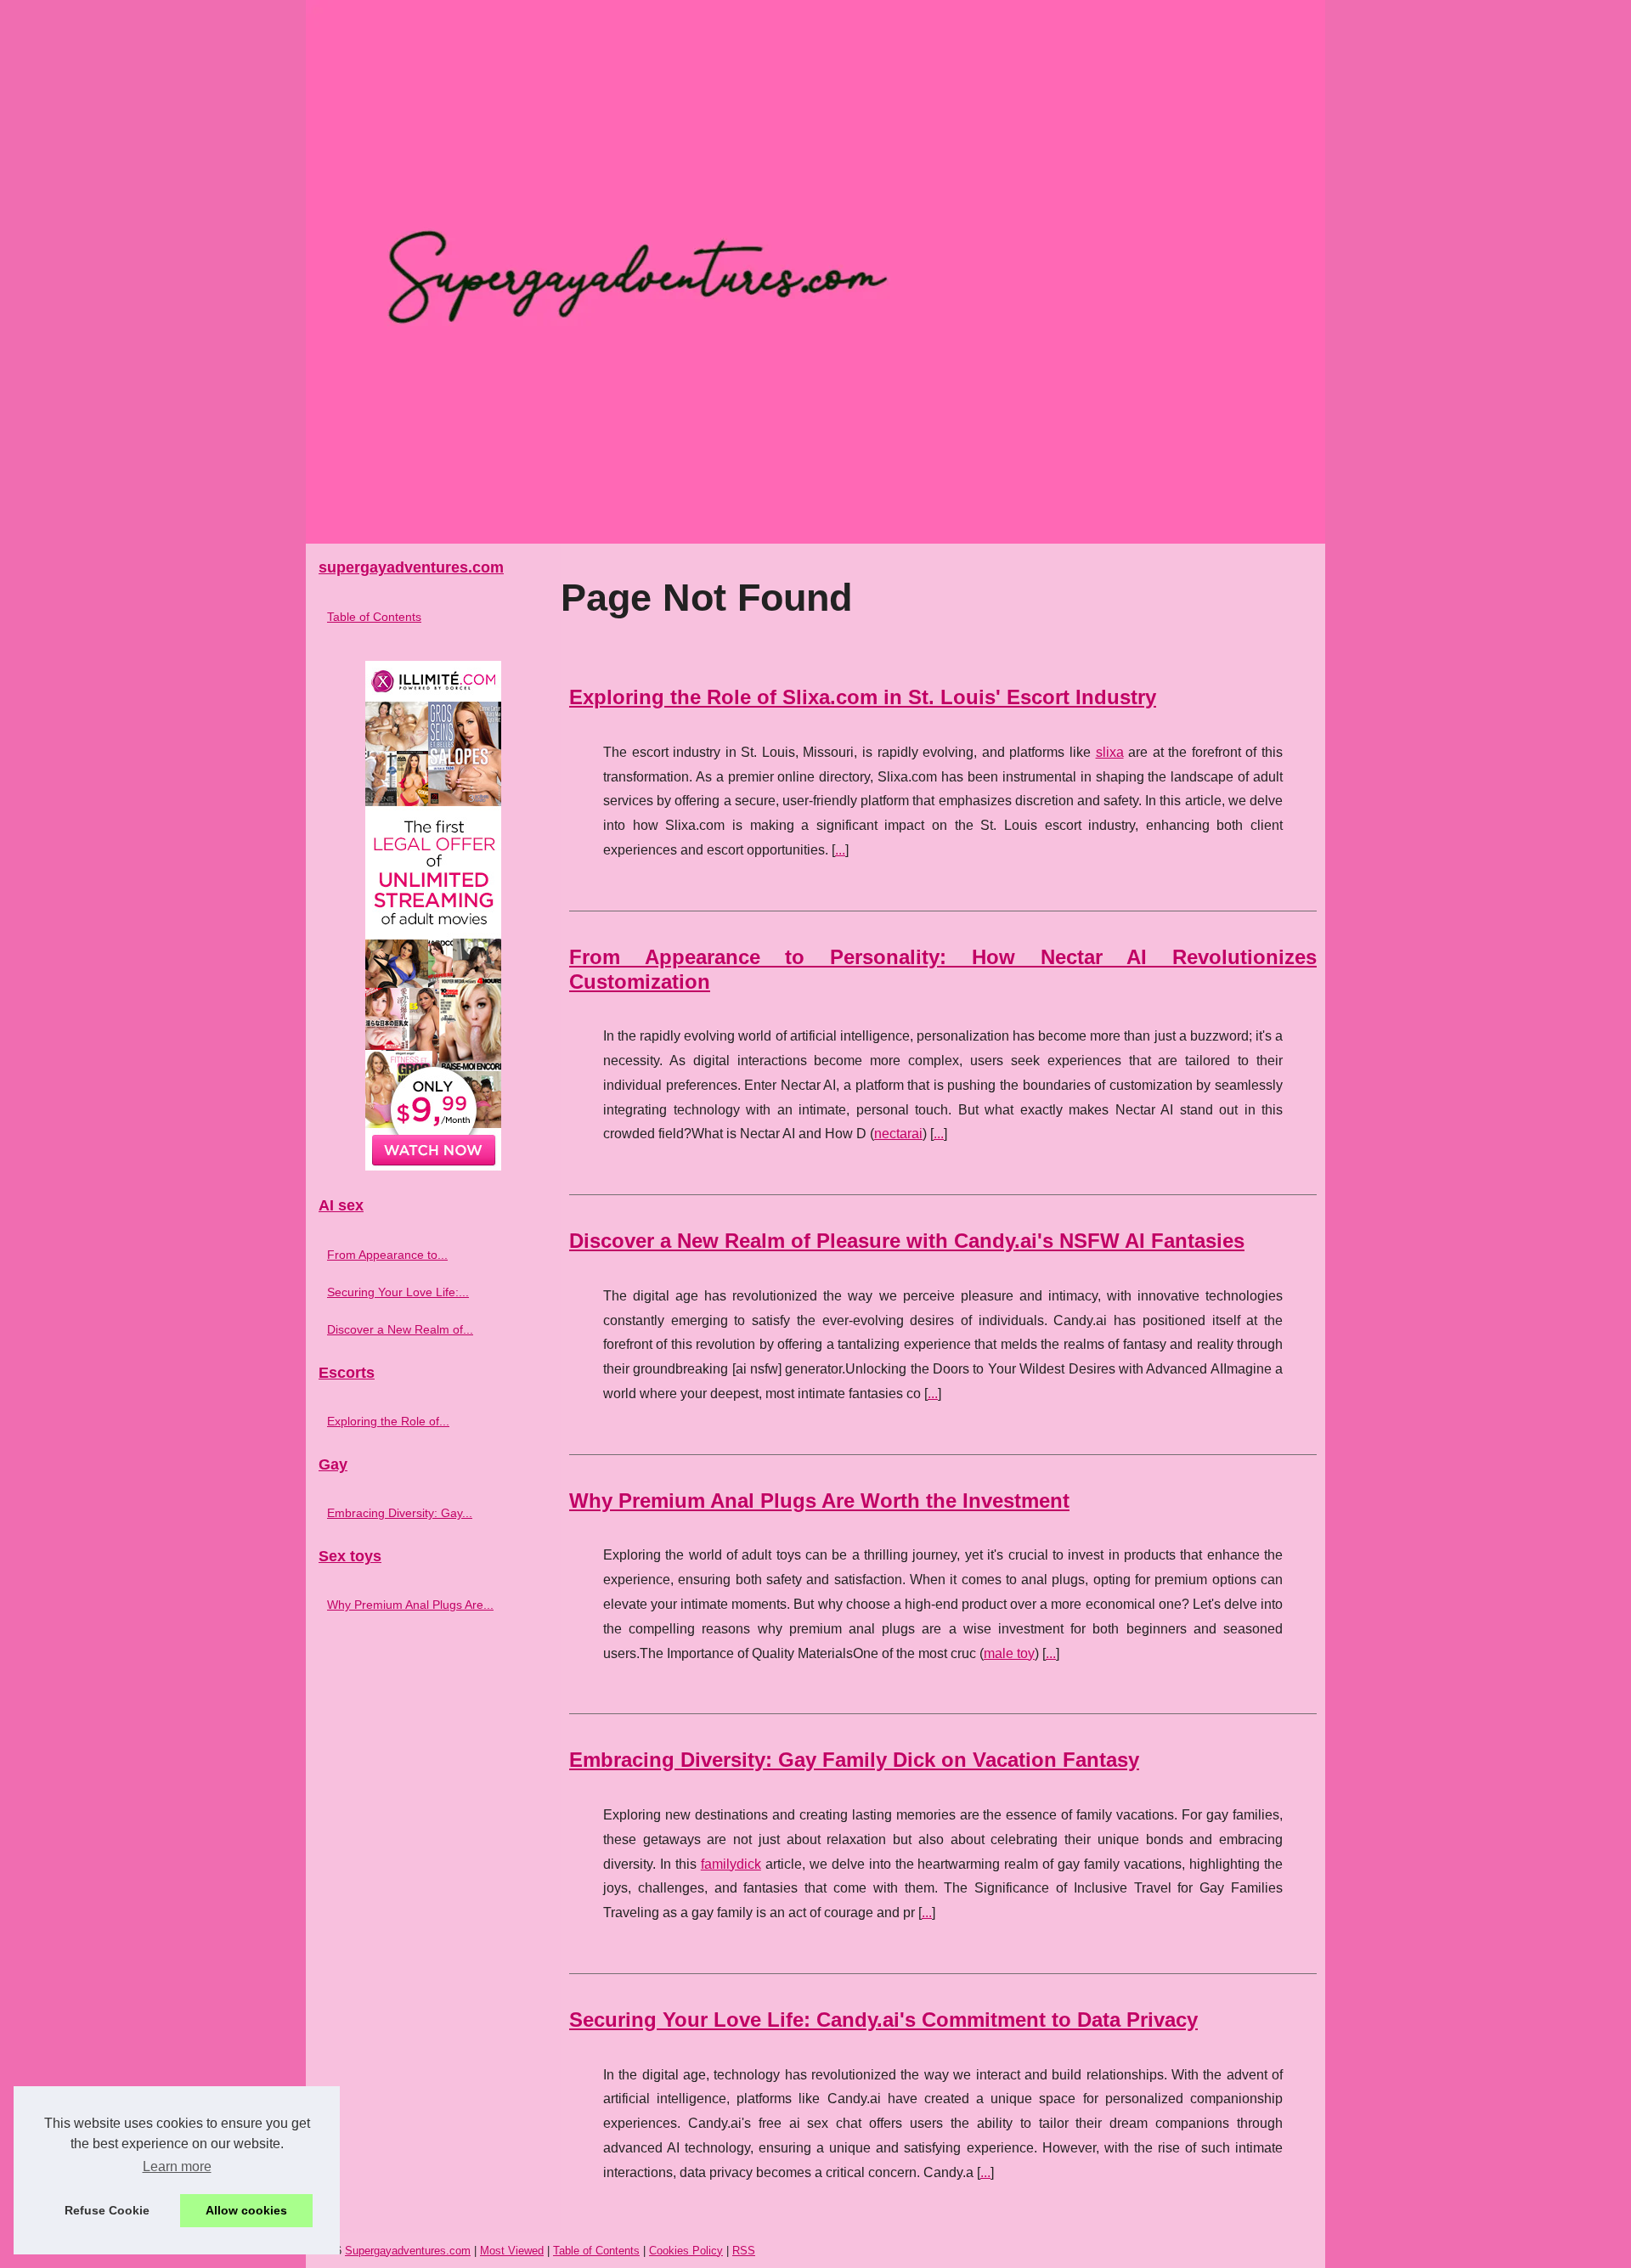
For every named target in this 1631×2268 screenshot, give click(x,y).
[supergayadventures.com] (815, 272)
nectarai (898, 1134)
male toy (1009, 1653)
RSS (744, 2251)
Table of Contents (374, 617)
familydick (731, 1864)
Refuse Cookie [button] (107, 2210)
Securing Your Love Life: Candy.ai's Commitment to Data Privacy (883, 2020)
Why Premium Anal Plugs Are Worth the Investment (819, 1501)
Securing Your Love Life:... (398, 1292)
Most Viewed (512, 2251)
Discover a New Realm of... (400, 1329)
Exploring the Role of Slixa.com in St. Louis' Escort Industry (863, 697)
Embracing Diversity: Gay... (400, 1513)
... (840, 850)
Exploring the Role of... (388, 1421)
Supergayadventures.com (408, 2251)
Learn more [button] (177, 2166)
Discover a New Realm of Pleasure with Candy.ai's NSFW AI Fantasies (907, 1241)
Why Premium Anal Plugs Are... (410, 1605)
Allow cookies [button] (246, 2210)
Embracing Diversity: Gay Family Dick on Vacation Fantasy (854, 1760)
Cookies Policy (686, 2251)
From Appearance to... (387, 1255)
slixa (1110, 752)
